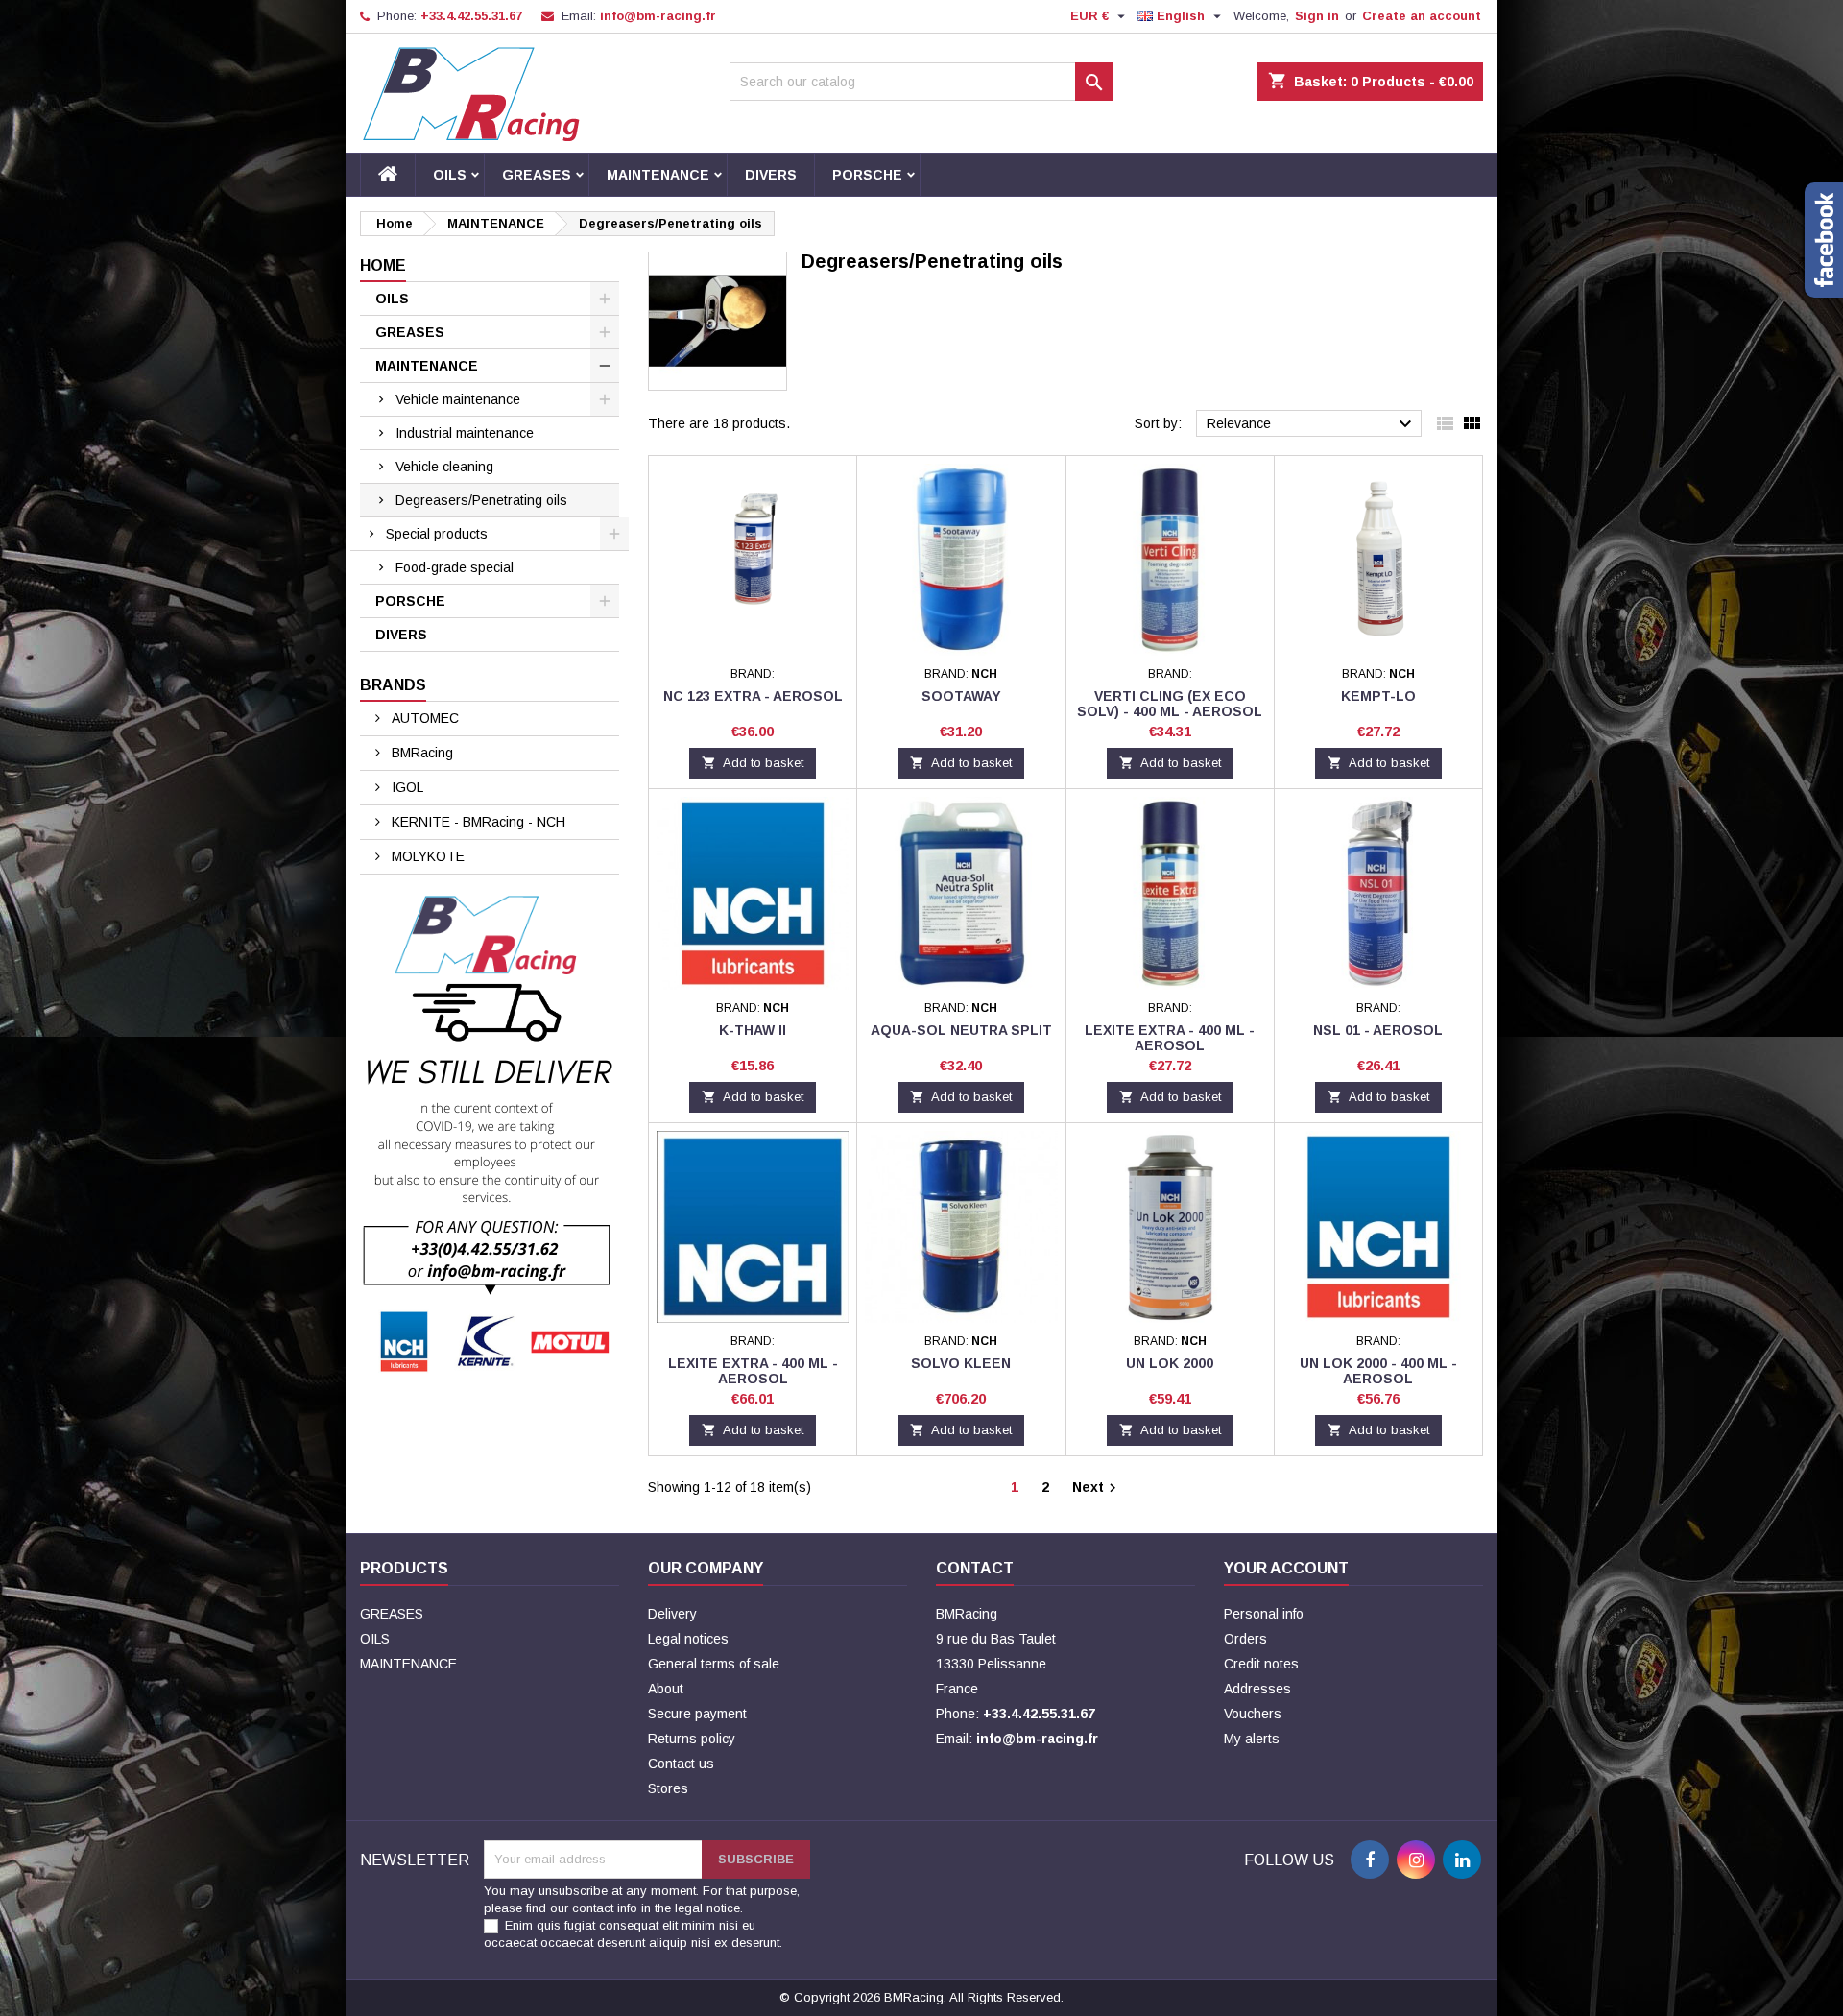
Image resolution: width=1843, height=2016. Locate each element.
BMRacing (420, 753)
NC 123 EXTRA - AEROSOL (753, 696)
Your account (1286, 1568)
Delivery (672, 1614)
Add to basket (753, 763)
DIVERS (771, 175)
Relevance (1312, 424)
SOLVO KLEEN (961, 1363)
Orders (1245, 1639)
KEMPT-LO (1378, 696)
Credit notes (1261, 1664)
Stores (668, 1788)
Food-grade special (455, 567)
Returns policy (692, 1739)
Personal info (1264, 1614)
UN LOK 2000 (1170, 1363)
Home (383, 265)
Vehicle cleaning (444, 467)
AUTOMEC (423, 718)
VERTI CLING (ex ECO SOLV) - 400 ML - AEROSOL (1170, 704)
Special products (437, 534)
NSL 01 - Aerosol (1378, 1030)
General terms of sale (714, 1664)
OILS (450, 175)
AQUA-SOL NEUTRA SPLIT (961, 1030)
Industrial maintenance (465, 433)
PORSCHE (867, 175)
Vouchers (1253, 1714)
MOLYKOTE (426, 856)
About (666, 1689)
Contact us (681, 1764)
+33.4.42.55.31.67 (471, 16)
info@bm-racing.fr (658, 16)
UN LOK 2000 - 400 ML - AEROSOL (1378, 1371)
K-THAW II (753, 1030)
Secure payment (697, 1714)
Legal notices (688, 1639)
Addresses (1257, 1689)
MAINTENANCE (658, 175)
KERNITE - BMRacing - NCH (477, 822)
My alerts (1252, 1739)
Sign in (1317, 16)
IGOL (406, 787)
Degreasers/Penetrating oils (481, 500)
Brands (393, 685)
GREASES (537, 175)
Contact (975, 1568)
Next (1097, 1488)
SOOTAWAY (961, 696)
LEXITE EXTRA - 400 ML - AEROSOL (1170, 1038)
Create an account (1422, 16)
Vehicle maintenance (458, 399)
